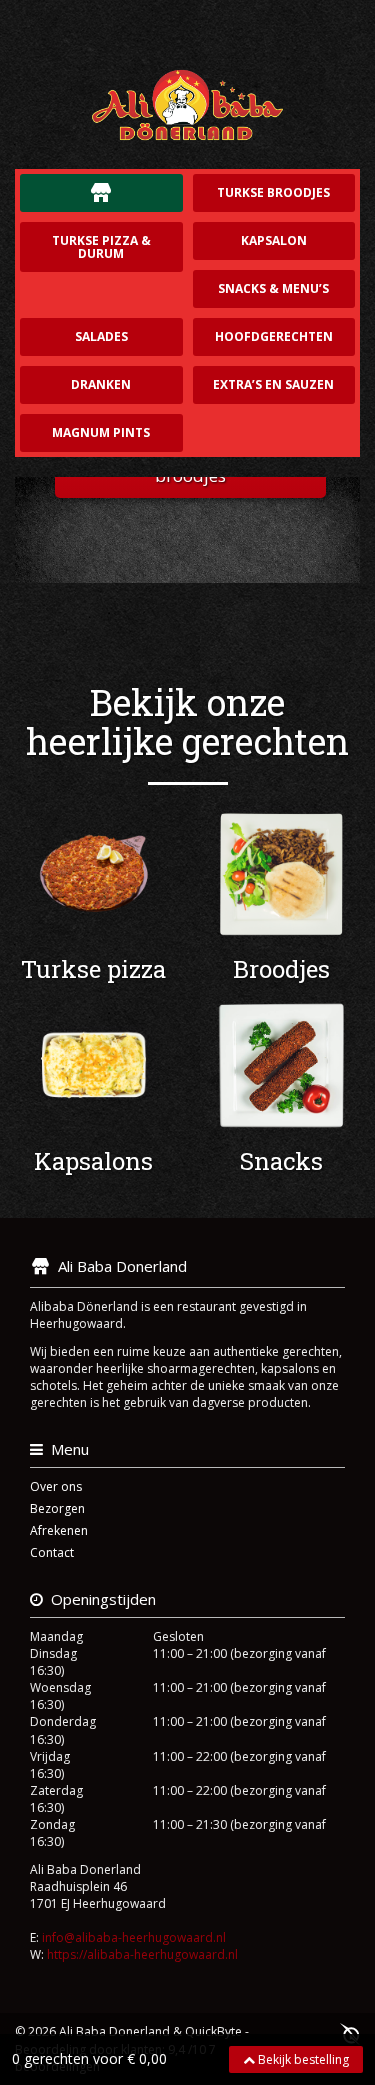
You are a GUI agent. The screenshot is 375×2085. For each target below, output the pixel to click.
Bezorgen (57, 1508)
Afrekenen (59, 1530)
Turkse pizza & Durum (101, 247)
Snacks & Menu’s (273, 288)
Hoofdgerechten (274, 336)
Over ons (56, 1486)
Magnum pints (101, 432)
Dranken (101, 384)
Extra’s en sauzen (273, 384)
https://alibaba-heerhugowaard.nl (142, 1954)
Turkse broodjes (273, 192)
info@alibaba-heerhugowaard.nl (134, 1937)
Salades (101, 336)
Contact (52, 1552)
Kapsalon (274, 240)
